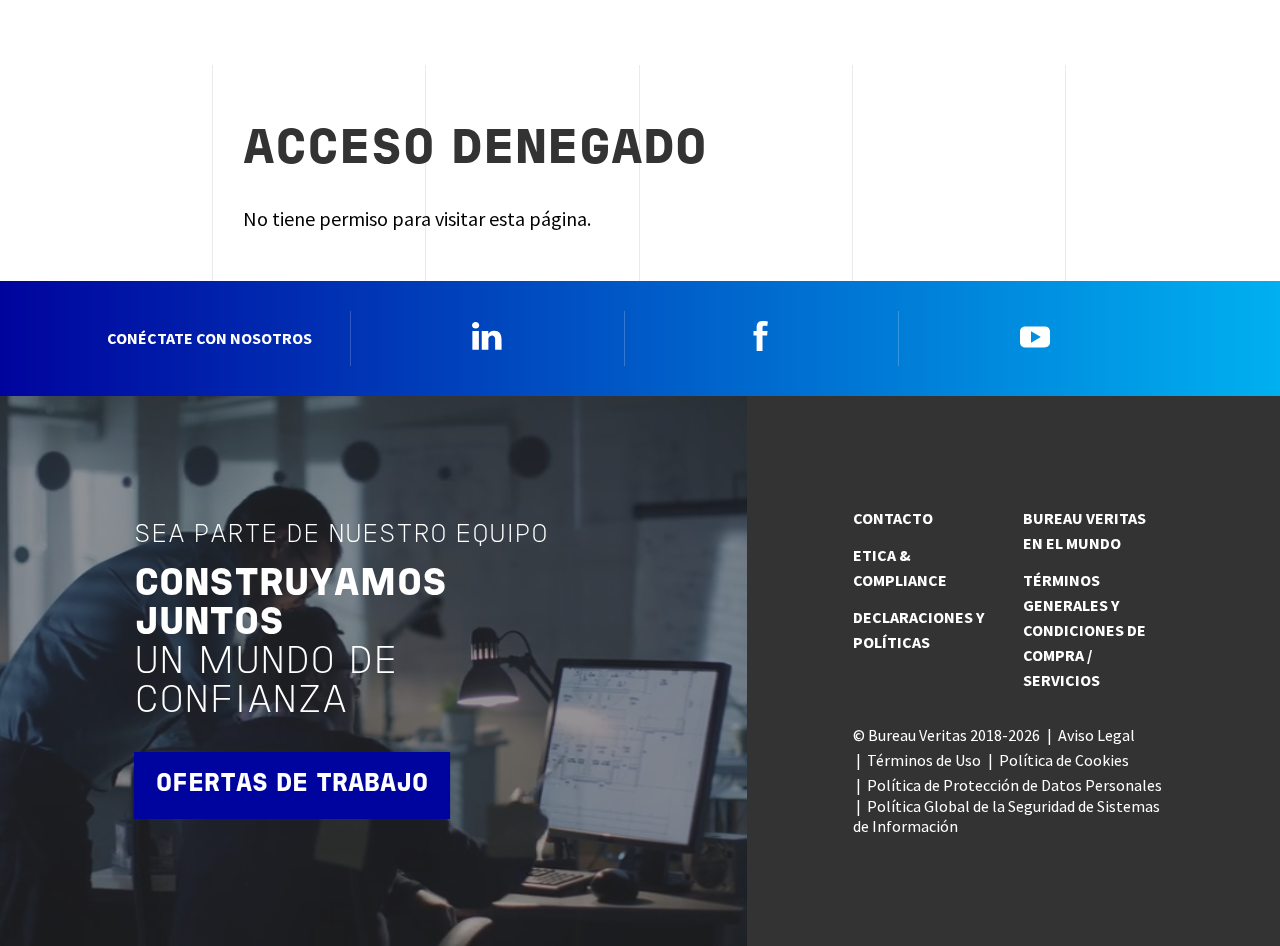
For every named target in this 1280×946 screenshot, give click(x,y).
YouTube (1035, 336)
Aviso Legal (1096, 735)
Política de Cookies (1064, 760)
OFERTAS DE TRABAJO (292, 784)
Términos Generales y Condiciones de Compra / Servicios (1084, 630)
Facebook (761, 336)
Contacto (893, 518)
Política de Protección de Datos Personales (1014, 785)
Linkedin (487, 336)
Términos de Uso (924, 760)
